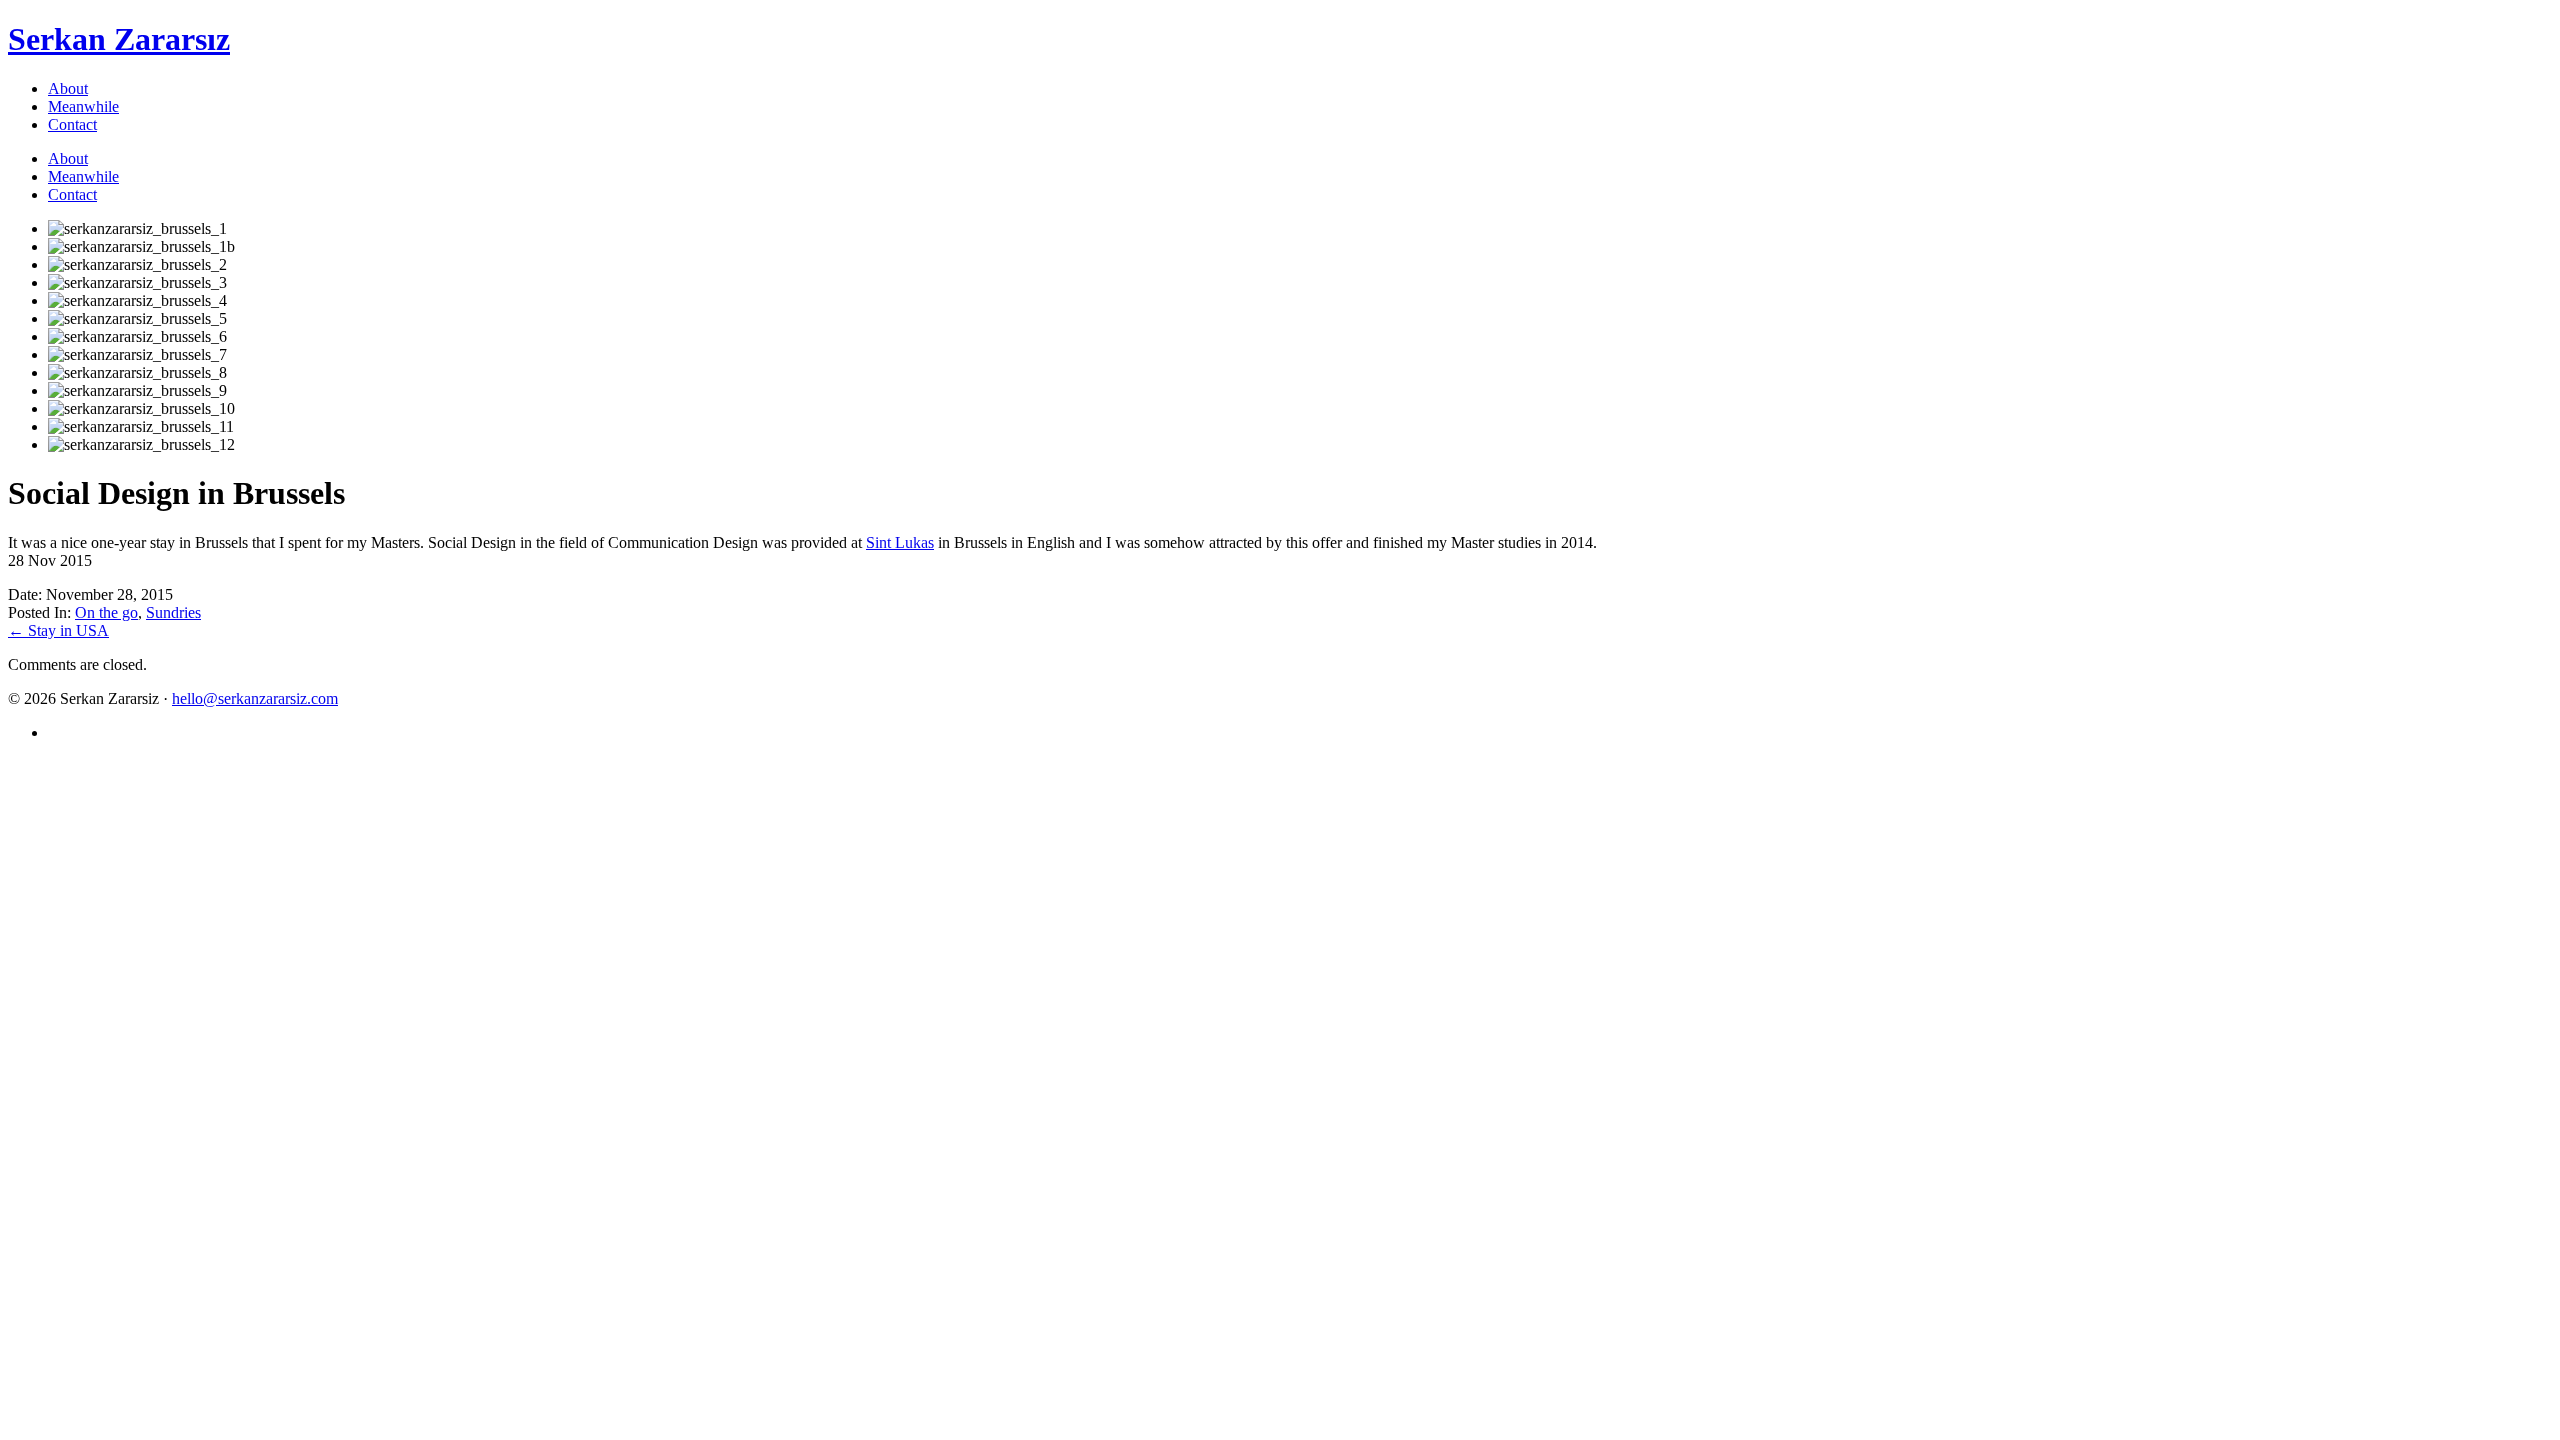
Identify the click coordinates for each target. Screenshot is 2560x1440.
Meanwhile (83, 106)
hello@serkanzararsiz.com (255, 698)
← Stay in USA (58, 630)
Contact (72, 124)
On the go (106, 612)
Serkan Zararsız (119, 39)
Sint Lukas (900, 542)
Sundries (173, 612)
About (68, 88)
